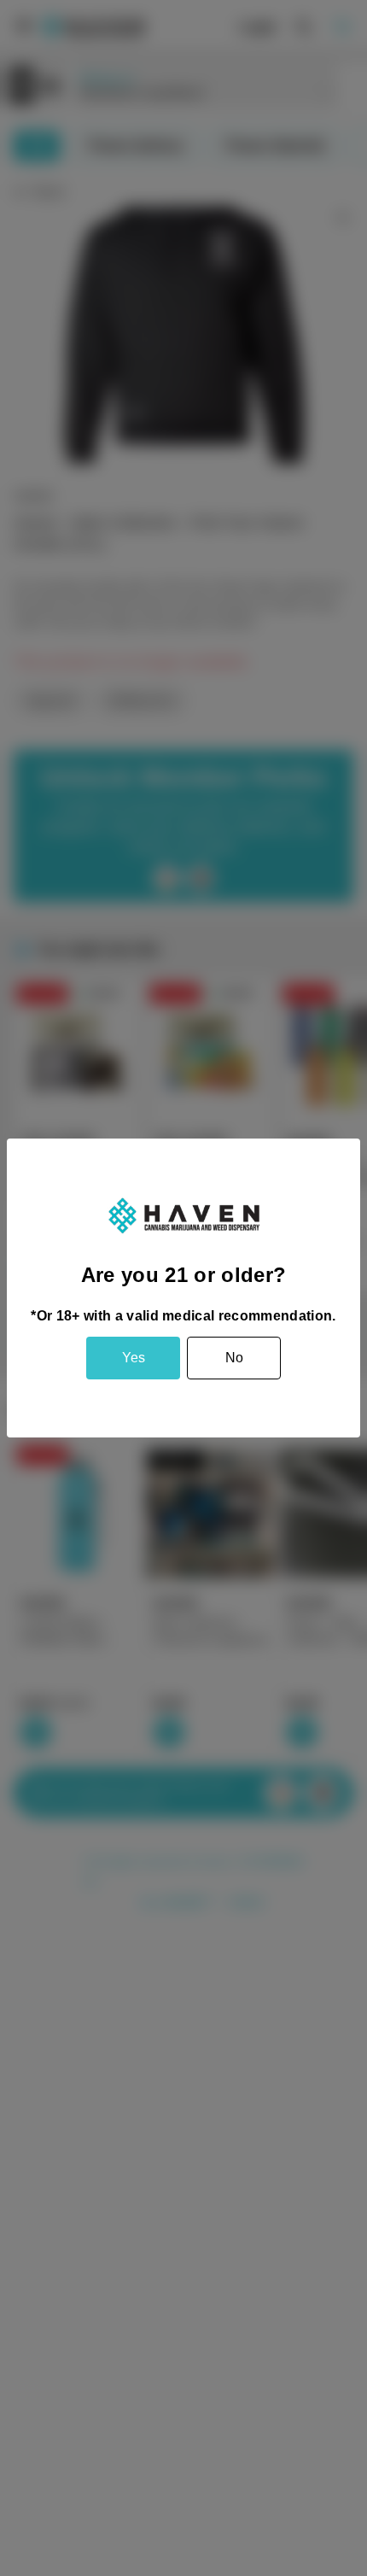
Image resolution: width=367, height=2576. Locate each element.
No (234, 1358)
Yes (134, 1358)
